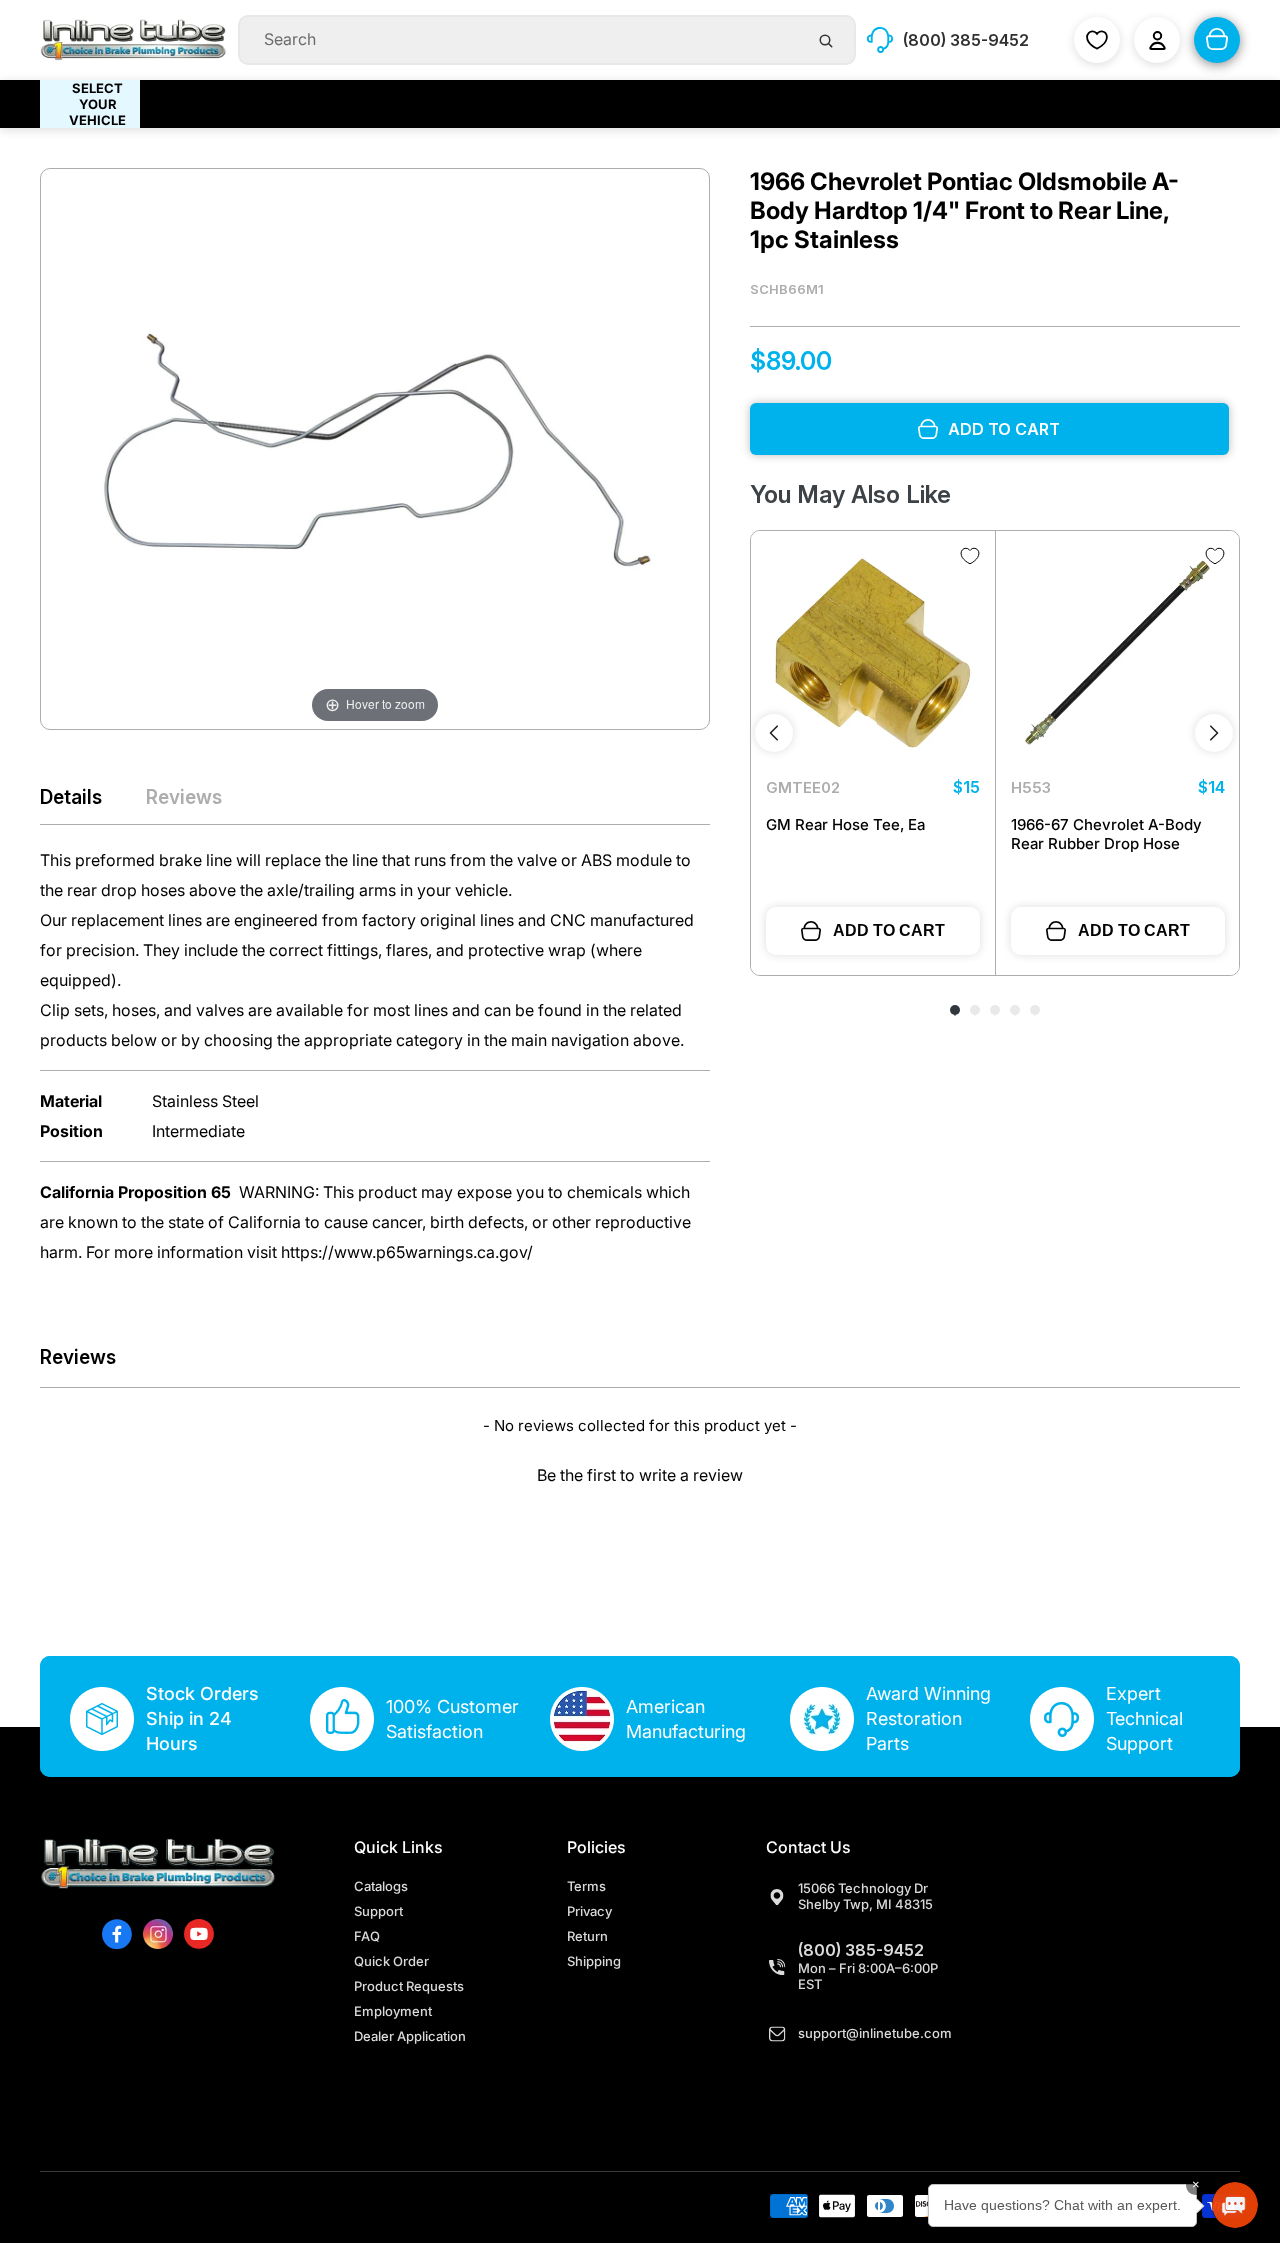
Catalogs (381, 1886)
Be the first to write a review (640, 1475)
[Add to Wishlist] (970, 556)
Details (71, 797)
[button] (640, 1472)
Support (378, 1911)
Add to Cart (889, 930)
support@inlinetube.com (875, 2033)
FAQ (367, 1936)
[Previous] (774, 733)
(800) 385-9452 (861, 1950)
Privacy (589, 1911)
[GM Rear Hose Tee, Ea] (873, 653)
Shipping (594, 1961)
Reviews (184, 797)
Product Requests (409, 1986)
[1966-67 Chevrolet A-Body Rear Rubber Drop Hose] (1118, 653)
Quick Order (391, 1961)
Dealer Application (410, 2036)
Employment (393, 2011)
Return (587, 1936)
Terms (586, 1886)
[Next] (1214, 733)
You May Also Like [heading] (850, 494)
